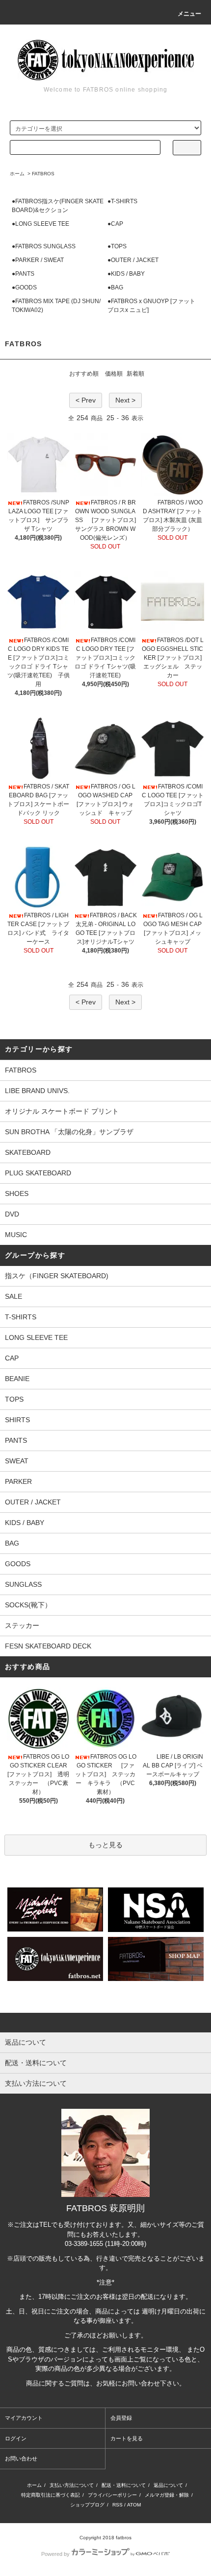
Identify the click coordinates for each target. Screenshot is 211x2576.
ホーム (17, 174)
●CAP (115, 224)
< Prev (86, 400)
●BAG (115, 287)
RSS (118, 2505)
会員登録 (121, 2418)
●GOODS (24, 287)
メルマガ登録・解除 (167, 2495)
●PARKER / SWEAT (38, 260)
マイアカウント (24, 2418)
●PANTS (23, 274)
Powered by (55, 2554)
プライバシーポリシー (112, 2495)
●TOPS (117, 246)
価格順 (114, 374)
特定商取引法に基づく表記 (51, 2495)
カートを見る (127, 2438)
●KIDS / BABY (126, 274)
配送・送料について (124, 2485)
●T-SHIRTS (122, 201)
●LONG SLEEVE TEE (40, 224)
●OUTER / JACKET (133, 260)
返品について (168, 2485)
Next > (125, 400)
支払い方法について (72, 2485)
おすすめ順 (84, 374)
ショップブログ (87, 2505)
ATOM (134, 2505)
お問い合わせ (21, 2458)
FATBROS (43, 174)
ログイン (16, 2438)
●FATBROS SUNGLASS (44, 246)
